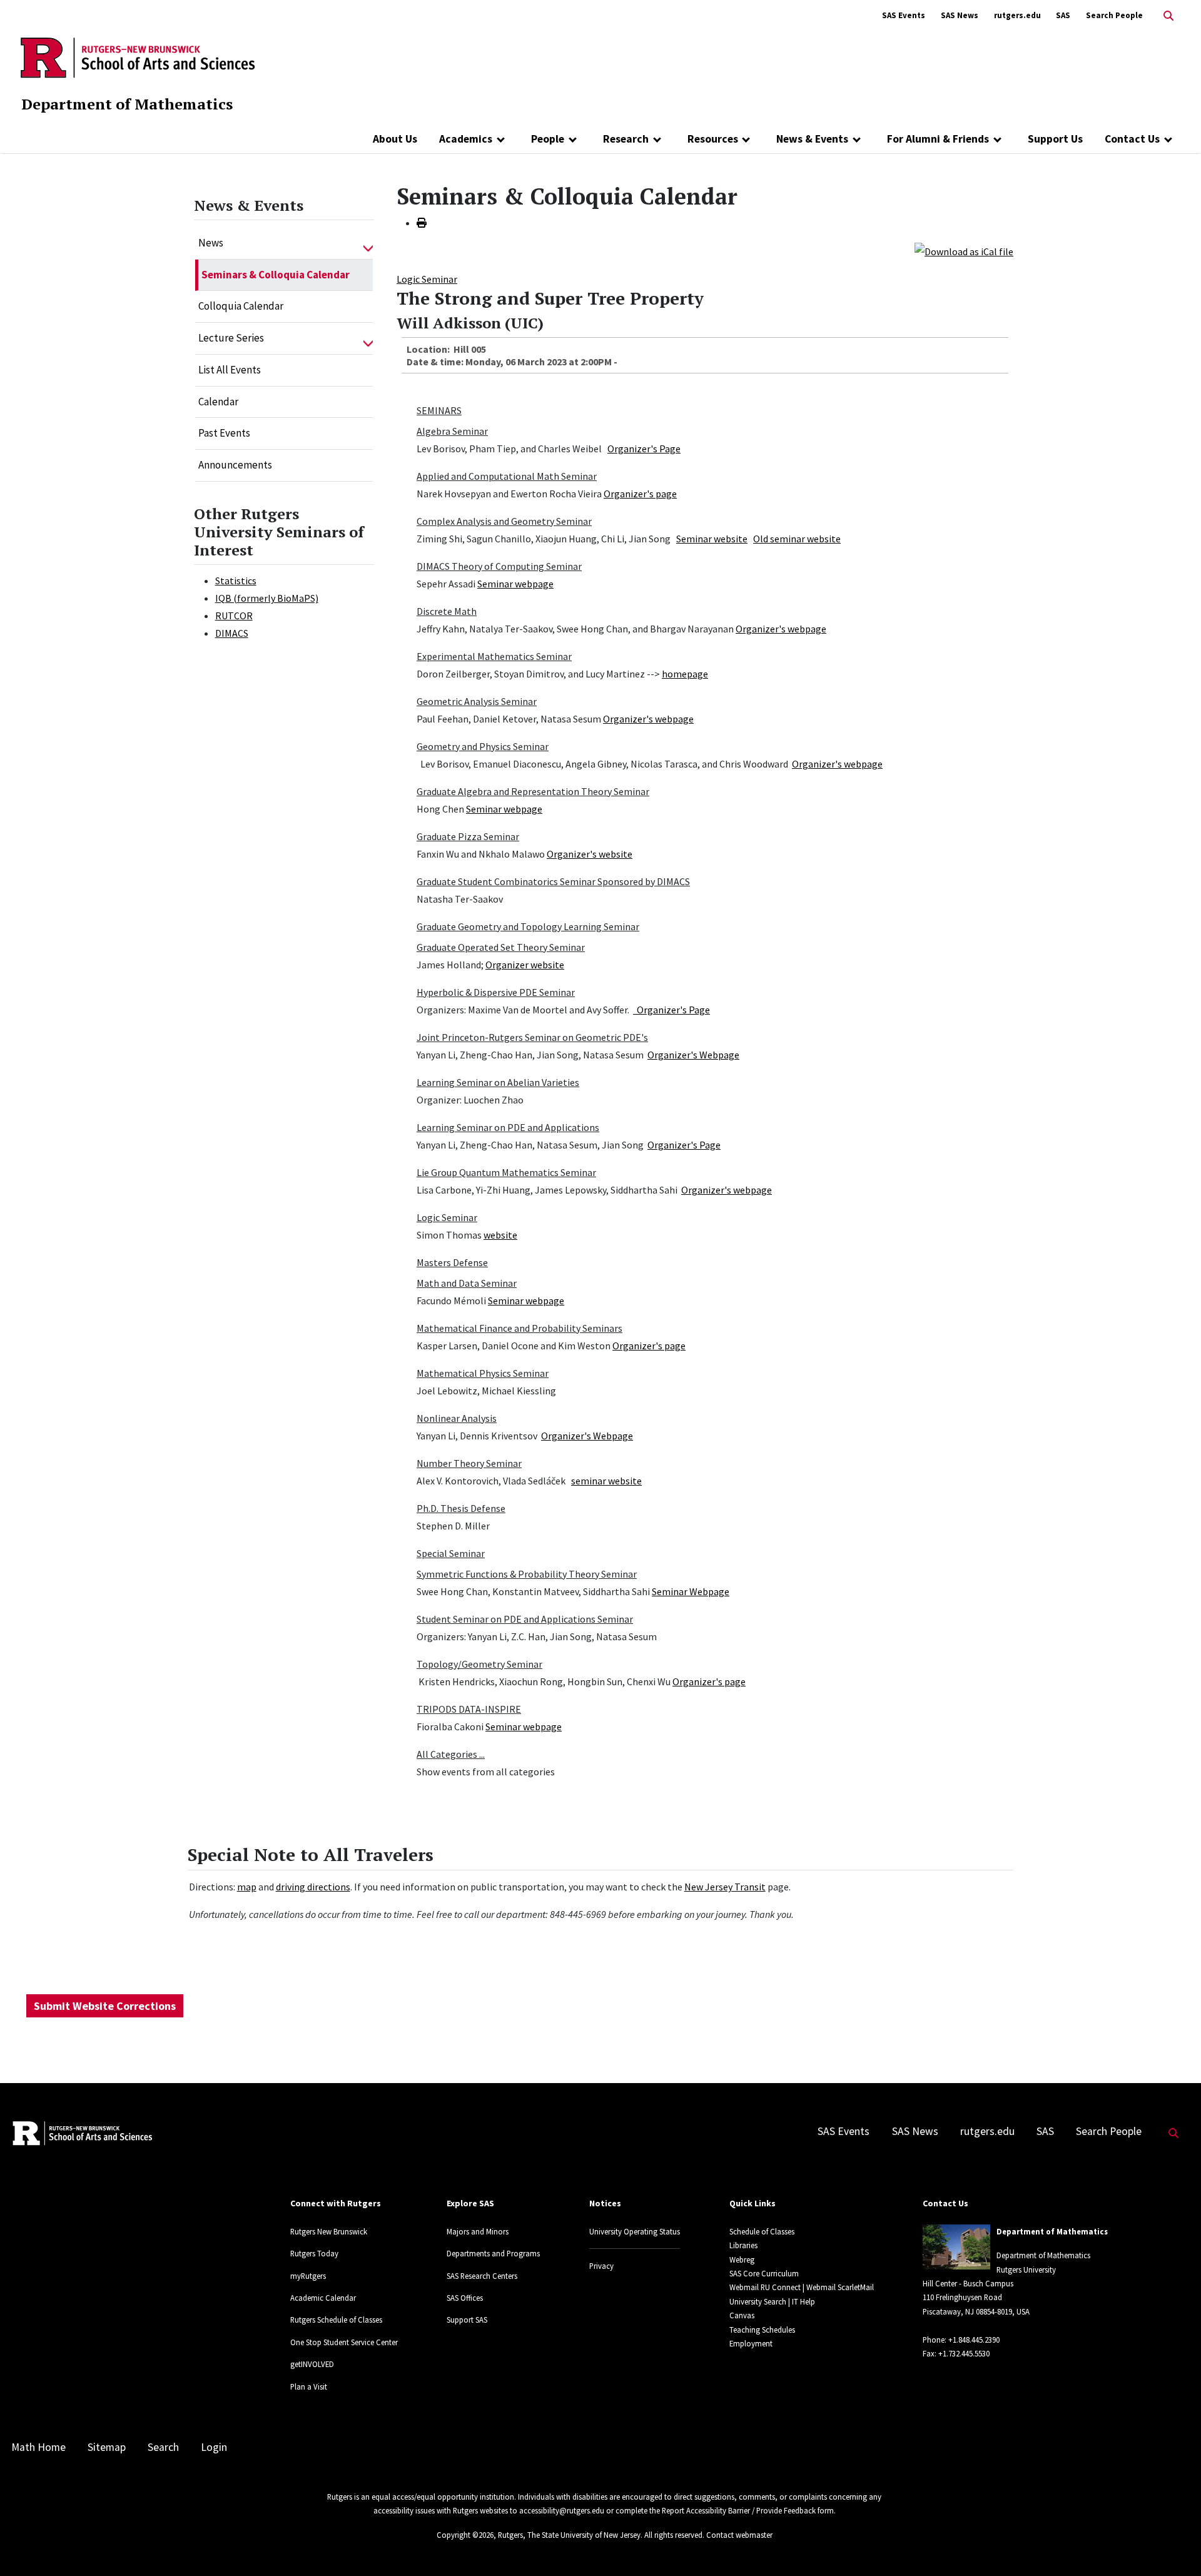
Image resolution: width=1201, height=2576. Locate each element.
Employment (751, 2343)
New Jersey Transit (725, 1887)
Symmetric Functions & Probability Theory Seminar (527, 1574)
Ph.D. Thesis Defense (461, 1508)
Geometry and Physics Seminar (483, 746)
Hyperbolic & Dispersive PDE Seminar (496, 992)
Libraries (743, 2245)
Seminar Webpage (691, 1591)
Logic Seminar (427, 279)
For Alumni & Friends (938, 139)
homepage (685, 674)
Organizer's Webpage (693, 1055)
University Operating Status (635, 2231)
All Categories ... (451, 1754)
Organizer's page (640, 494)
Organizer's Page (644, 449)
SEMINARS (439, 410)
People (548, 139)
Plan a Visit (309, 2386)
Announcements (235, 465)
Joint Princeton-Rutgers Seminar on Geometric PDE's (532, 1037)
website (500, 1235)
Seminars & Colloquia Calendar (276, 275)
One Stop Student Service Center (344, 2342)
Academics (466, 139)
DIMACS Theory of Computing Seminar (499, 566)
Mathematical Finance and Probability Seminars (519, 1328)
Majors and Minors (478, 2231)
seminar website (606, 1481)
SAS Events (904, 15)
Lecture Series (231, 338)
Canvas (742, 2315)
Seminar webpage (515, 584)
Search (163, 2447)
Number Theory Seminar (469, 1463)
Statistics (236, 581)
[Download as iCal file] (964, 250)
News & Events (812, 139)
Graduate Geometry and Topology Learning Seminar (528, 926)
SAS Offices (465, 2298)
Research (626, 139)
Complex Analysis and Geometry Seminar (504, 521)
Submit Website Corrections (105, 2006)
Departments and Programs (493, 2253)
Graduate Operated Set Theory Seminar (501, 947)
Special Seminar (451, 1553)
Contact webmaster (739, 2535)
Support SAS (467, 2320)
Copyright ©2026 (465, 2535)
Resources (713, 139)
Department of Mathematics (127, 104)
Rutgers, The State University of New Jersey (569, 2535)
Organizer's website (590, 854)
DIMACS (232, 633)
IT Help (803, 2301)
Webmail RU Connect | (767, 2287)
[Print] (422, 223)
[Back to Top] (1174, 2546)
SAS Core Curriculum (764, 2273)
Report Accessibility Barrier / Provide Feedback (739, 2510)
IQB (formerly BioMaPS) (267, 598)
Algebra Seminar (452, 431)
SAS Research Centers (482, 2276)
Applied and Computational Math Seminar (507, 476)
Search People (1114, 15)
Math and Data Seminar (467, 1283)
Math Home (38, 2447)
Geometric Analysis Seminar (477, 701)
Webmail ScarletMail (840, 2287)
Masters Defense (452, 1262)
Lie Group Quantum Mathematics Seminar (506, 1172)
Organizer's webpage (781, 629)
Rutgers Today (314, 2253)
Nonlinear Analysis (457, 1418)
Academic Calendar (323, 2298)
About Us (395, 139)
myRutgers (308, 2276)
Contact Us (1132, 139)
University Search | (760, 2301)
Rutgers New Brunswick (329, 2231)
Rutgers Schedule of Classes (336, 2320)
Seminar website (712, 539)
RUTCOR (234, 616)
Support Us (1055, 139)
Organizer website (525, 965)
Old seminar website (797, 539)
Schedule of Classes (762, 2231)
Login (214, 2447)
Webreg (742, 2259)
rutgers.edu (1017, 15)
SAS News (960, 15)
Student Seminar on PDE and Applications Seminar (525, 1619)
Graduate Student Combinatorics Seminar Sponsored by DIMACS (553, 881)
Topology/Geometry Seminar (479, 1664)
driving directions (313, 1887)
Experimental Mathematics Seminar (494, 656)
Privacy (601, 2266)
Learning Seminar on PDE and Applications (508, 1127)
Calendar (218, 402)
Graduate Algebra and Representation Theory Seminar (533, 791)
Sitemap (107, 2447)
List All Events (230, 370)
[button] (368, 243)
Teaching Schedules (762, 2330)
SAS (1063, 15)
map (247, 1887)
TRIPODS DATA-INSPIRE (469, 1709)
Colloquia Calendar (241, 306)
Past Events (224, 433)
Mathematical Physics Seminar (483, 1373)
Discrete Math (447, 611)
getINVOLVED (312, 2364)
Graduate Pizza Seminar (468, 836)
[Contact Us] (1168, 139)
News (211, 243)
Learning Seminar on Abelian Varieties (498, 1082)
